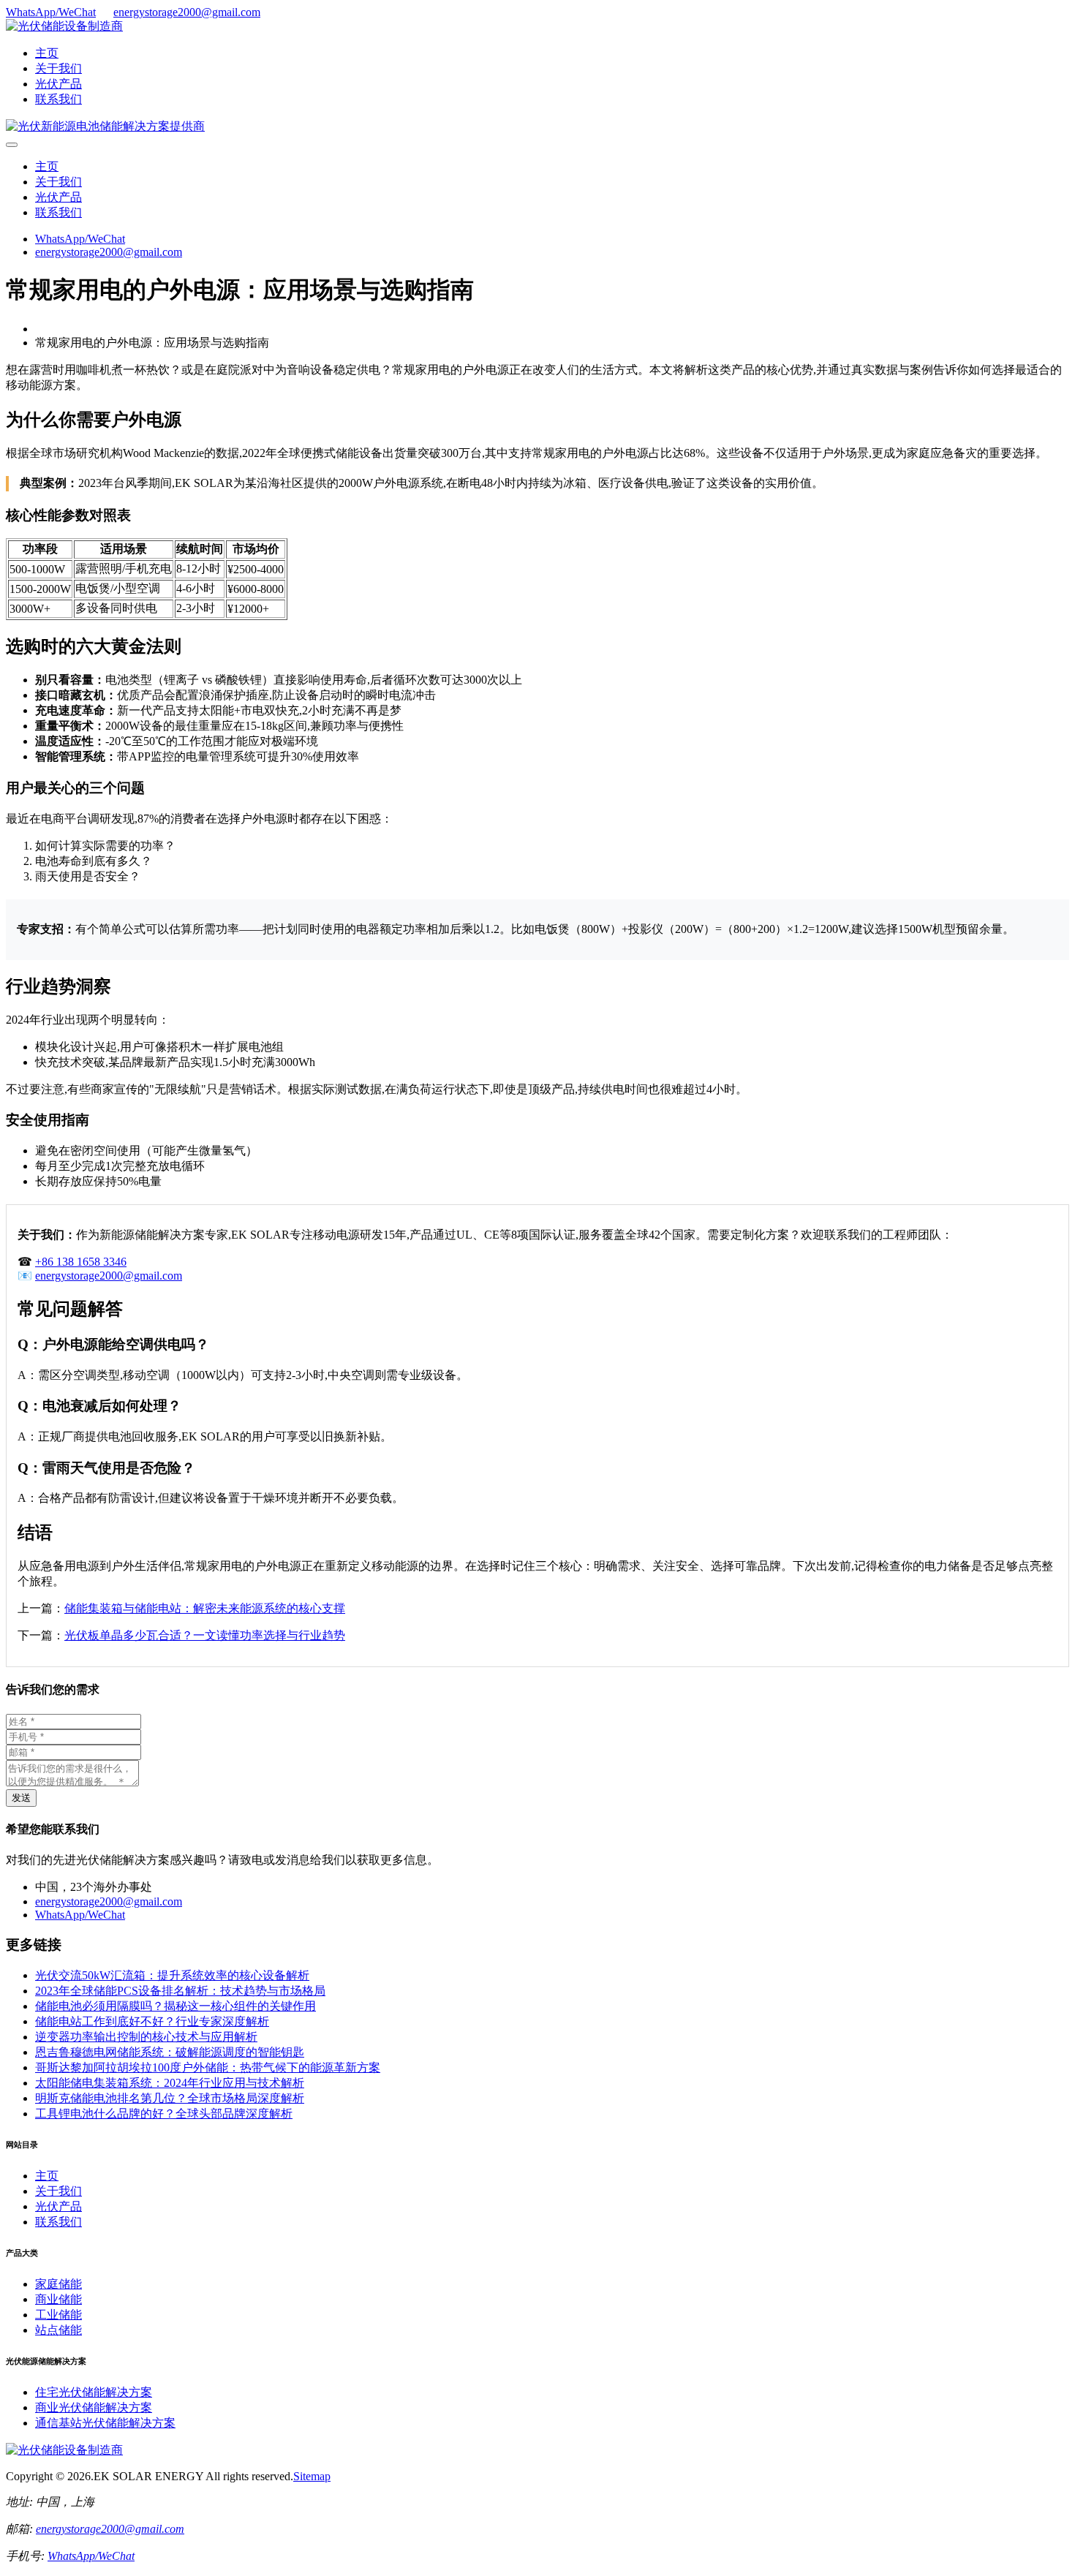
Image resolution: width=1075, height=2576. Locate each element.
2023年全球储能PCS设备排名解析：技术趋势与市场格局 (180, 1991)
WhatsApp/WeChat (51, 12)
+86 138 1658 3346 (81, 1262)
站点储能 (59, 2330)
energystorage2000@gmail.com (187, 12)
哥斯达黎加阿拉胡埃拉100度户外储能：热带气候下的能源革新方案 (208, 2067)
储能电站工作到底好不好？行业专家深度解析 (152, 2021)
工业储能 (59, 2315)
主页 (47, 53)
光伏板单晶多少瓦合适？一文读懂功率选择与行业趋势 (205, 1635)
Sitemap (312, 2476)
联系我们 (59, 99)
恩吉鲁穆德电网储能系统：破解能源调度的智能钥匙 (170, 2052)
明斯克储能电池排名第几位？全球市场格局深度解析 (170, 2098)
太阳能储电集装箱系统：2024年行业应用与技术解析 (170, 2083)
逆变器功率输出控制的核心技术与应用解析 (146, 2037)
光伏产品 (59, 84)
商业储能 (59, 2299)
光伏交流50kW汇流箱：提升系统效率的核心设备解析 (172, 1975)
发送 (21, 1798)
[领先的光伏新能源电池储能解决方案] (105, 126)
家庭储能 (59, 2284)
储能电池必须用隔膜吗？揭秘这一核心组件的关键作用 (176, 2006)
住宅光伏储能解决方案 (94, 2392)
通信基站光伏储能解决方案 (105, 2423)
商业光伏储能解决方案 (94, 2407)
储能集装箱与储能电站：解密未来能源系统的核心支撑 (205, 1608)
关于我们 (59, 68)
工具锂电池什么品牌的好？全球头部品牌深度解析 (164, 2114)
